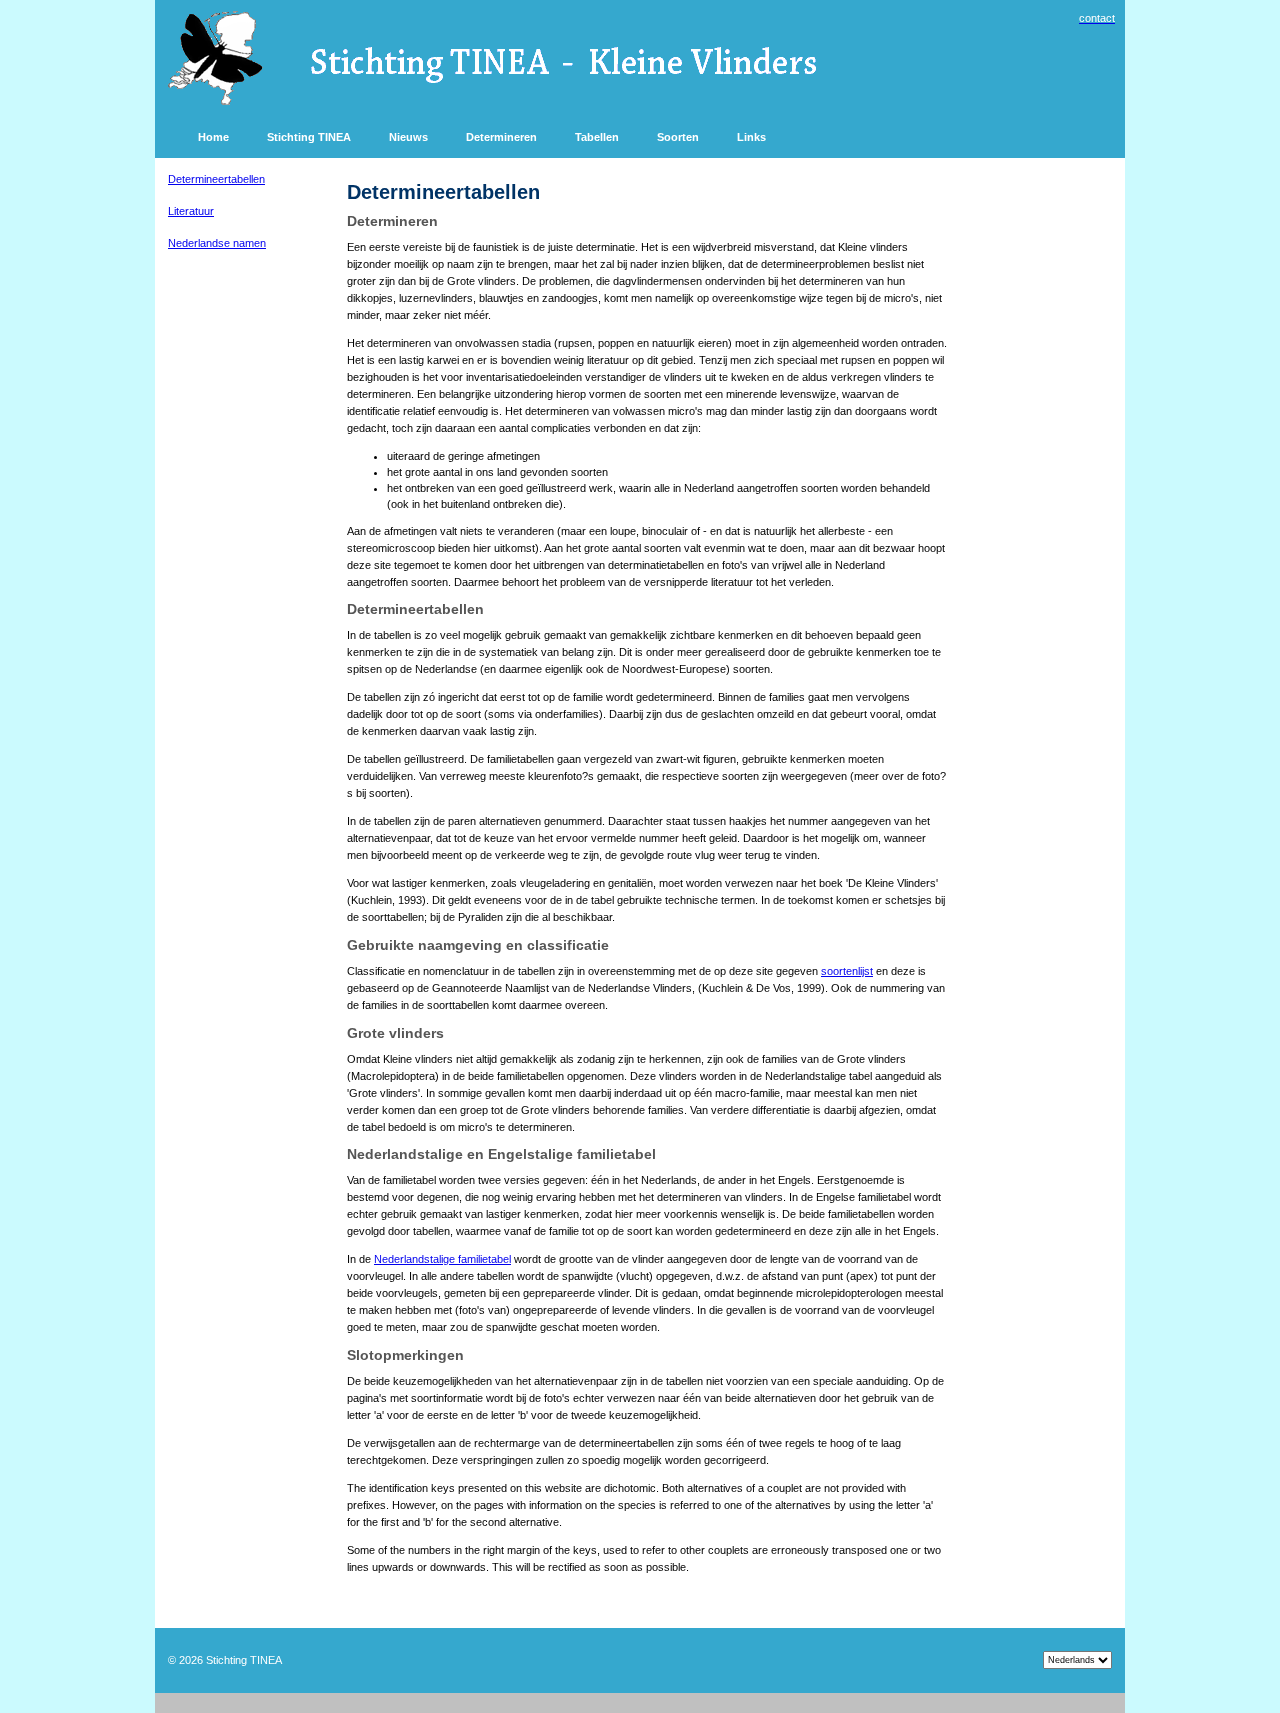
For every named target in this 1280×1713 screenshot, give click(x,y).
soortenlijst (847, 971)
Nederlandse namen (217, 243)
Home (213, 137)
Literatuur (191, 211)
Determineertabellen (216, 179)
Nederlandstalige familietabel (442, 1259)
